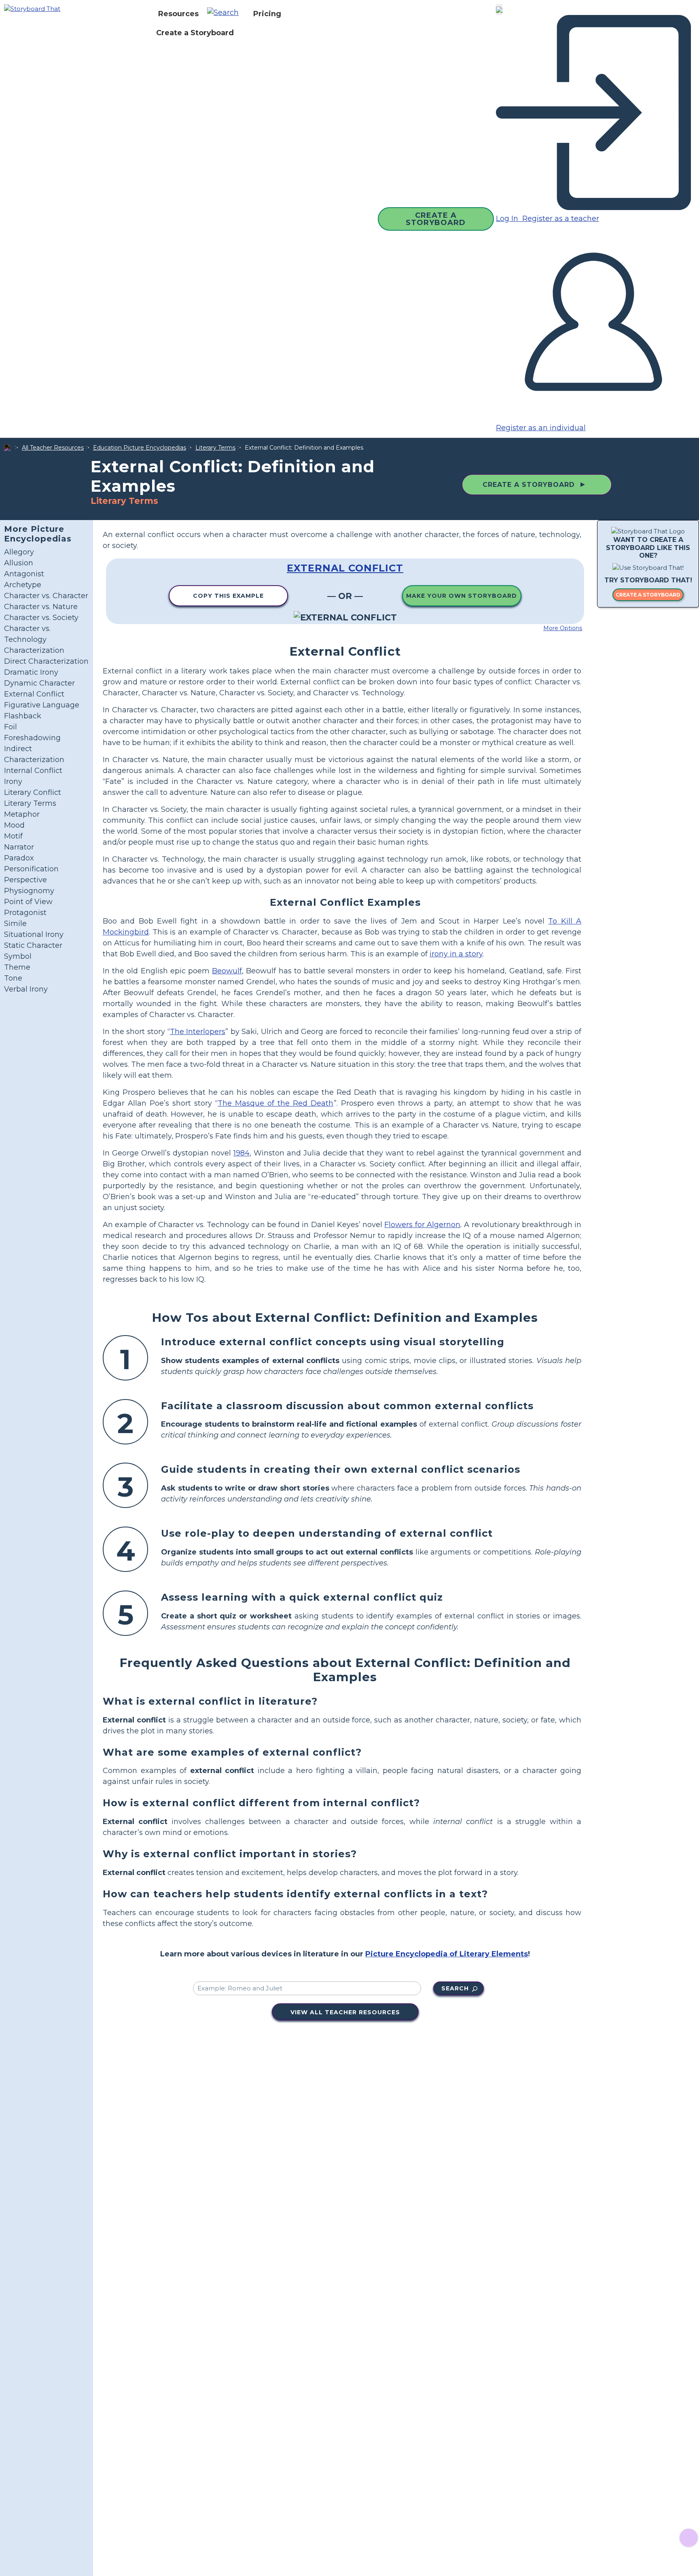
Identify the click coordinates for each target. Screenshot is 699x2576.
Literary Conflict (33, 792)
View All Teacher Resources (345, 2012)
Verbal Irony (26, 989)
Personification (31, 869)
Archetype (23, 585)
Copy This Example (228, 596)
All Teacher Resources (53, 448)
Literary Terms (215, 448)
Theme (17, 967)
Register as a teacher (560, 219)
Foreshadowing (32, 738)
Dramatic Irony (31, 672)
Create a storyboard (648, 595)
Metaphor (22, 814)
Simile (15, 924)
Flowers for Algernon (422, 1225)
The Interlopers (198, 1032)
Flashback (23, 716)
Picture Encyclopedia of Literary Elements (447, 1954)
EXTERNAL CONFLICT (345, 568)
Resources (178, 14)
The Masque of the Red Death (275, 1103)
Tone (13, 978)
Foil (11, 727)
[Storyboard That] (32, 8)
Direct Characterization (46, 661)
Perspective (25, 880)
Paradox (19, 858)
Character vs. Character (46, 596)
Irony (13, 782)
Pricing (267, 14)
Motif (13, 836)
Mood (14, 825)
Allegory (19, 552)
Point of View (28, 902)
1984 (241, 1153)
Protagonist (25, 913)
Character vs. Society (41, 618)
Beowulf (227, 971)
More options (563, 628)
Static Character (33, 945)
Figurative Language (42, 705)
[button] (226, 14)
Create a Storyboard (195, 33)
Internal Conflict (33, 771)
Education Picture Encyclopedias (140, 448)
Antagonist (24, 574)
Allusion (19, 563)
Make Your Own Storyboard (462, 596)
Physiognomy (29, 891)
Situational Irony (34, 934)
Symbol (18, 956)
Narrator (19, 847)
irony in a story (456, 954)
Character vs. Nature (41, 607)
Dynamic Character (39, 683)
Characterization (34, 650)
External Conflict (34, 694)
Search (455, 1988)
